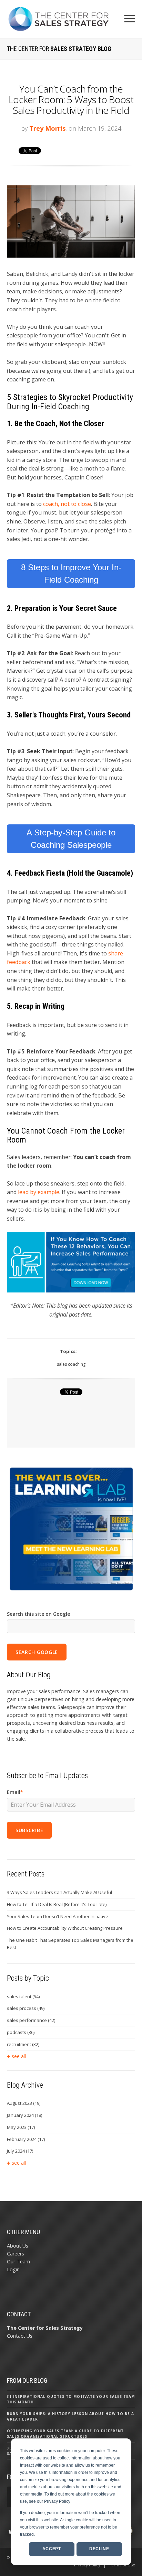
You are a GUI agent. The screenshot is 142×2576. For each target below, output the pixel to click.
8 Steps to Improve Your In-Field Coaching (71, 573)
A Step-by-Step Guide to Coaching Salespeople (71, 839)
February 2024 (26, 2139)
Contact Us (20, 2336)
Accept (52, 2549)
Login (13, 2269)
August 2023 (24, 2103)
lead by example (39, 1192)
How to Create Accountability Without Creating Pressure (65, 1928)
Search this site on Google (38, 1614)
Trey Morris (47, 128)
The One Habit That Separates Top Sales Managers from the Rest (70, 1944)
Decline (99, 2549)
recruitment (23, 2044)
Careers (16, 2254)
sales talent (23, 1996)
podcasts (21, 2032)
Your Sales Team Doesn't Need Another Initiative (58, 1916)
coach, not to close (67, 504)
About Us (18, 2246)
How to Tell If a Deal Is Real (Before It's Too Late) (57, 1904)
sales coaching (71, 1364)
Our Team (18, 2261)
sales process (26, 2008)
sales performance (31, 2020)
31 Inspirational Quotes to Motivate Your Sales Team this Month (71, 2399)
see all (19, 2056)
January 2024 (24, 2115)
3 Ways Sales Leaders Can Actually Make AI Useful (59, 1892)
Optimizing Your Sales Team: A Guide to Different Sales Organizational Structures (65, 2434)
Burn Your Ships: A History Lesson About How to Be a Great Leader (70, 2416)
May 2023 (21, 2127)
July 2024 (20, 2151)
